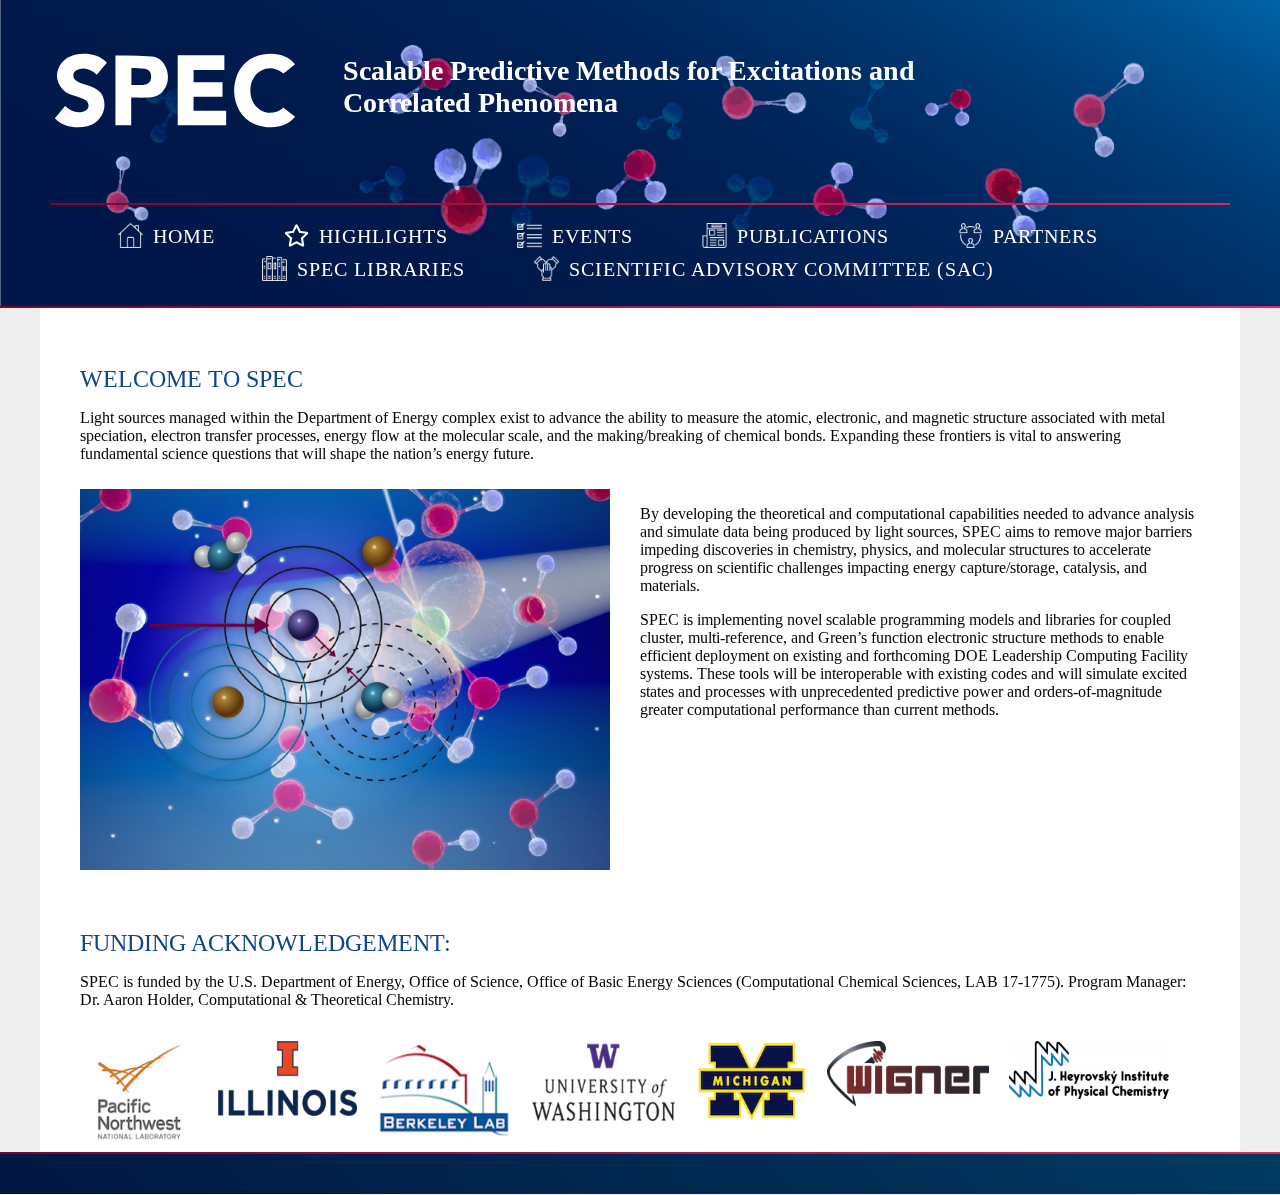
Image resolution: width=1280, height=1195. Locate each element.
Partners (1045, 236)
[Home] (175, 125)
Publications (813, 236)
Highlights (383, 236)
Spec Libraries (381, 269)
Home (184, 236)
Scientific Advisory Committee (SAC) (781, 269)
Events (592, 236)
